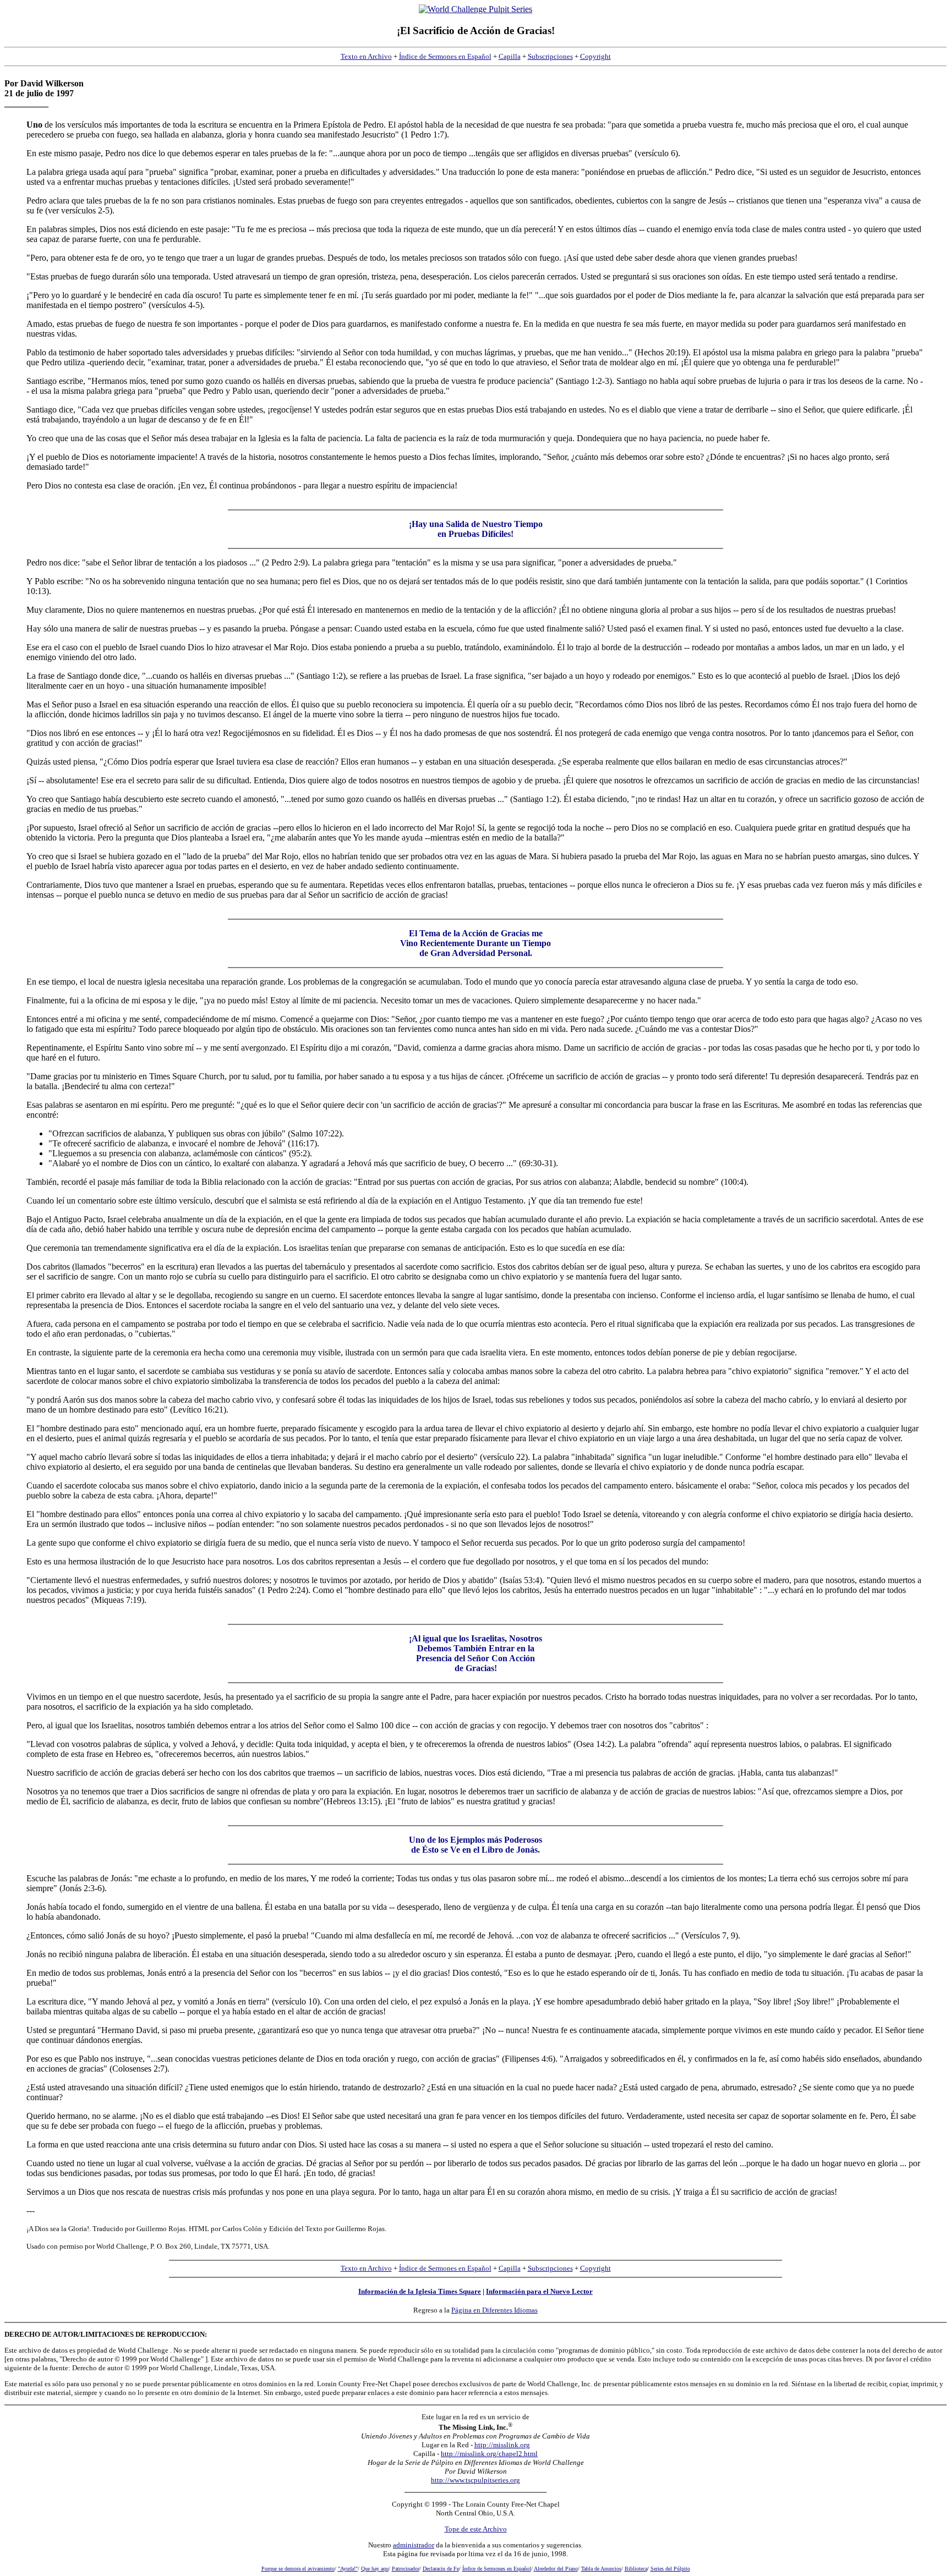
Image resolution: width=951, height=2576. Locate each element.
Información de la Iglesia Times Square (420, 2291)
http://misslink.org (502, 2445)
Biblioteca (636, 2569)
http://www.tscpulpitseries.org (475, 2480)
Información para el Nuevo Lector (539, 2291)
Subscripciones (550, 56)
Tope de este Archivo (476, 2529)
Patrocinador (406, 2569)
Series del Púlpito (670, 2569)
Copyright (595, 56)
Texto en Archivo (366, 56)
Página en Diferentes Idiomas (494, 2310)
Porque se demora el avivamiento (298, 2569)
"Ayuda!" (348, 2569)
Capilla (510, 56)
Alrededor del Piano (556, 2569)
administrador (414, 2545)
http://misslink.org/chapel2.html (489, 2454)
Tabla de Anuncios (601, 2569)
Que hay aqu (375, 2569)
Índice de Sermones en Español (445, 56)
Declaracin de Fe (441, 2569)
